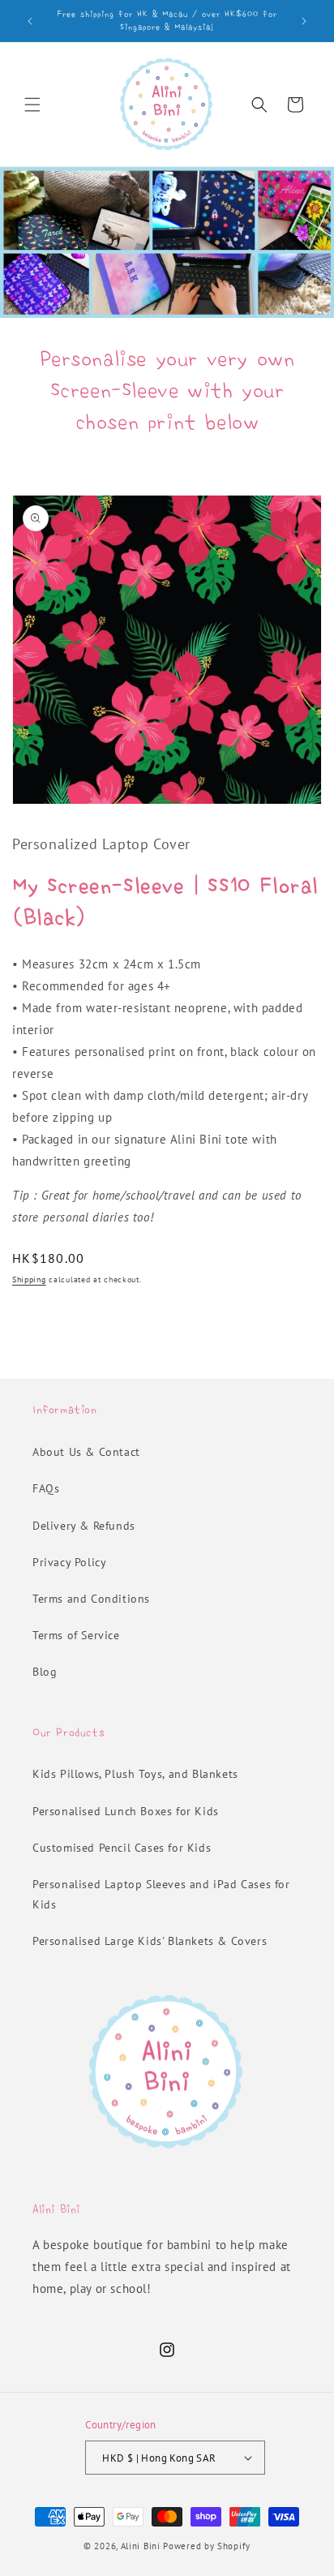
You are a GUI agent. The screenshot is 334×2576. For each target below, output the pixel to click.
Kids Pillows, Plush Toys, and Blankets (135, 1774)
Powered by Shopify (207, 2546)
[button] (32, 105)
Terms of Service (76, 1635)
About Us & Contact (86, 1452)
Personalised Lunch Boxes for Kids (126, 1811)
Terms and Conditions (91, 1599)
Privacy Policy (69, 1562)
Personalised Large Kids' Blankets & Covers (150, 1941)
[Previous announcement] (30, 21)
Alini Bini (141, 2546)
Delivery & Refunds (84, 1526)
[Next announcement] (304, 21)
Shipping (29, 1279)
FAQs (46, 1488)
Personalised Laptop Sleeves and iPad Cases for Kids (161, 1894)
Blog (45, 1672)
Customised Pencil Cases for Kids (122, 1848)
